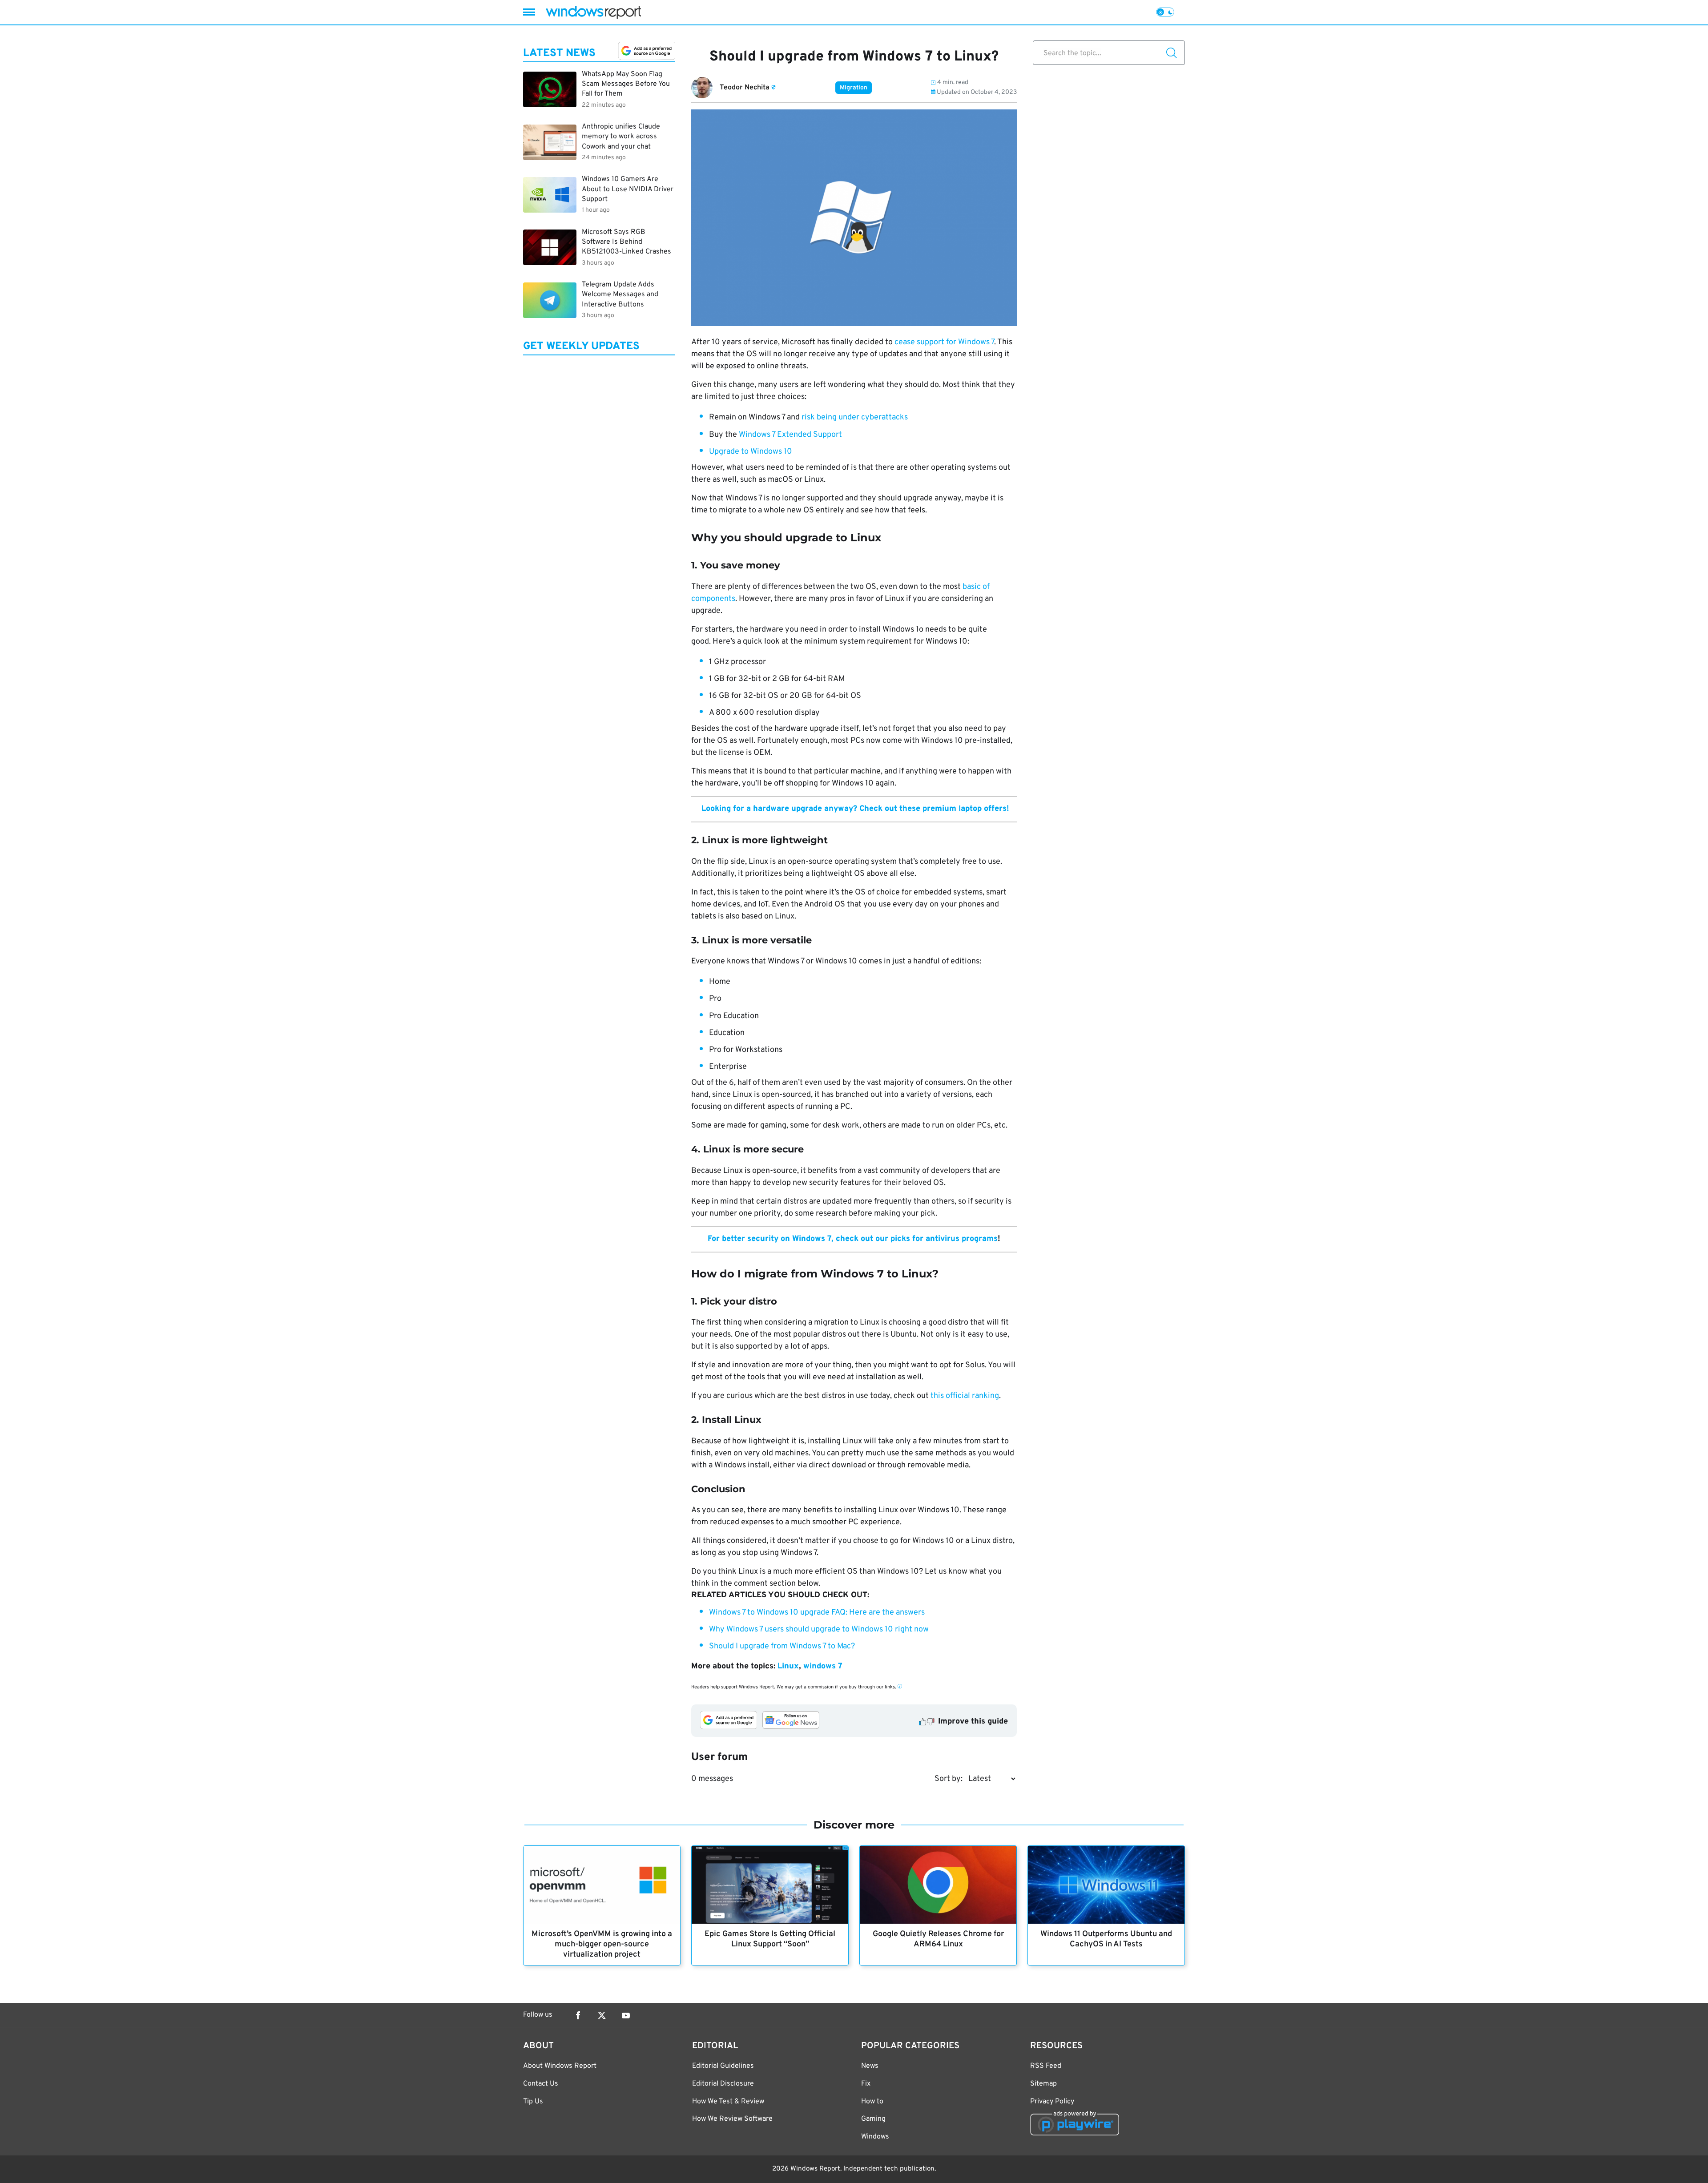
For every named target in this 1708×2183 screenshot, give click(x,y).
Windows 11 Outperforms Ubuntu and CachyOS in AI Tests (1106, 1939)
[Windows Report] (593, 12)
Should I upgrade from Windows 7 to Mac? (782, 1646)
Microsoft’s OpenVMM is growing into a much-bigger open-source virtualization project (602, 1944)
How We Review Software (732, 2119)
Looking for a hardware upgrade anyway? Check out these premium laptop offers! (854, 809)
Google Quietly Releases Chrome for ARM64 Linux (938, 1939)
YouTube (626, 2015)
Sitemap (1043, 2084)
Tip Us (533, 2102)
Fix (866, 2084)
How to (872, 2102)
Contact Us (541, 2084)
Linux (788, 1666)
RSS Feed (1046, 2066)
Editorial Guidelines (723, 2066)
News (870, 2066)
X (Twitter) (602, 2015)
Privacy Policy (1052, 2102)
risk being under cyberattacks (855, 417)
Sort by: (949, 1779)
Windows (875, 2137)
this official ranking (965, 1396)
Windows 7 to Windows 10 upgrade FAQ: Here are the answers (817, 1613)
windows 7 (823, 1666)
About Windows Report (560, 2066)
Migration (854, 88)
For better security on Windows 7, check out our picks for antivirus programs (853, 1239)
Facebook (578, 2015)
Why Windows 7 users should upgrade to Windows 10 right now (819, 1629)
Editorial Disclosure (723, 2084)
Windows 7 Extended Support (790, 435)
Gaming (873, 2119)
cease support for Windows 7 (944, 342)
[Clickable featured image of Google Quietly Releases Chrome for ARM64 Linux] (938, 1885)
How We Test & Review (728, 2102)
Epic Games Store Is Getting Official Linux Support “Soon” (770, 1939)
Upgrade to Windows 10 (751, 452)
